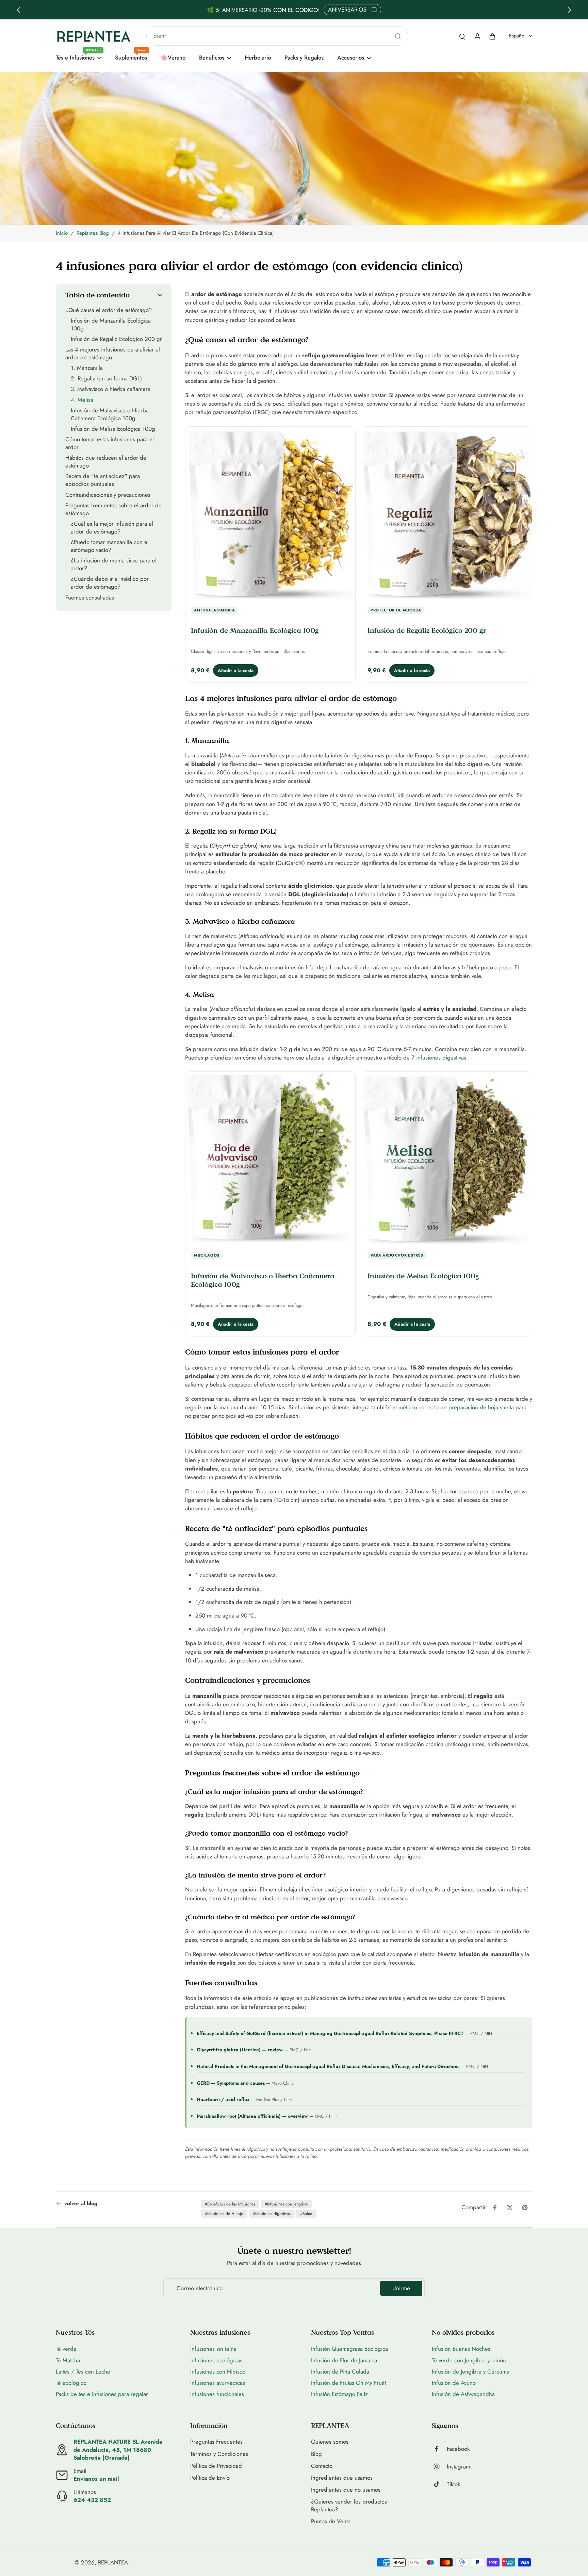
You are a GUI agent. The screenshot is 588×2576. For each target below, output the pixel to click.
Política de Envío (210, 2478)
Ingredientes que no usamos (346, 2490)
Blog (316, 2454)
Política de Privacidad (216, 2466)
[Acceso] (477, 36)
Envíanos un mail (96, 2479)
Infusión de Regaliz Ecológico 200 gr (427, 630)
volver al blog (81, 2204)
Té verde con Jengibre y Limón (469, 2360)
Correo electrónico (200, 2288)
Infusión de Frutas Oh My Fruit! (349, 2383)
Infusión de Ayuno (454, 2383)
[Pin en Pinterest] (525, 2208)
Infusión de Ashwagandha (463, 2394)
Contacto (322, 2466)
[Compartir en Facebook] (495, 2208)
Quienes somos (330, 2442)
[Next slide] (570, 10)
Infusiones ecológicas (216, 2360)
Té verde (66, 2349)
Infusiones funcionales (217, 2394)
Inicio (62, 233)
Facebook (458, 2449)
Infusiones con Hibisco (218, 2372)
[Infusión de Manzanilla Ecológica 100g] (270, 514)
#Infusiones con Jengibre (286, 2204)
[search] (462, 36)
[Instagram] (439, 2466)
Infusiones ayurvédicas (218, 2383)
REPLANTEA (113, 2562)
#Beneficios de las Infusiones (230, 2204)
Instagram (459, 2467)
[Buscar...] (398, 36)
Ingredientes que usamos (342, 2478)
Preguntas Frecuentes (216, 2442)
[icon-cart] (492, 36)
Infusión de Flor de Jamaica (344, 2360)
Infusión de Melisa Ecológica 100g (423, 1276)
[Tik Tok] (439, 2484)
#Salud (306, 2214)
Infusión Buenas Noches (461, 2349)
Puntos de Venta (331, 2521)
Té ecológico (71, 2383)
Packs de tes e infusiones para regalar (102, 2394)
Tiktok (453, 2484)
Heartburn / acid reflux (223, 2099)
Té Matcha (68, 2360)
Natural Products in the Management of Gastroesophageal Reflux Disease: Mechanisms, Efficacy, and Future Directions (328, 2066)
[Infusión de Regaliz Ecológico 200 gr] (447, 514)
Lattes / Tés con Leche (83, 2372)
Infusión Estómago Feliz (339, 2394)
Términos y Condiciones (219, 2454)
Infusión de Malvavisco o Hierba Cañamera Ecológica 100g (263, 1280)
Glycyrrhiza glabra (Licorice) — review (240, 2050)
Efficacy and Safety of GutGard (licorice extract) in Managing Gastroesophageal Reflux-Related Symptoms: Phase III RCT (330, 2033)
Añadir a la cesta (236, 670)
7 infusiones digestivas (439, 1057)
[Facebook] (439, 2449)
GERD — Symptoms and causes (231, 2083)
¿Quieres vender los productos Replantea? (349, 2506)
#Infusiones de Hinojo (224, 2214)
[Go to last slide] (18, 10)
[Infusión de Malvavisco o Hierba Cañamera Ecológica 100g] (270, 1159)
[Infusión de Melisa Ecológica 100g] (447, 1159)
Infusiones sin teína (213, 2349)
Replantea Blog (93, 233)
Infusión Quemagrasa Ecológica (349, 2349)
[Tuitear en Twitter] (510, 2208)
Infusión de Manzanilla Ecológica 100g (255, 630)
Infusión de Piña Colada (340, 2372)
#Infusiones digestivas (272, 2214)
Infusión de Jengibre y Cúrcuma (471, 2372)
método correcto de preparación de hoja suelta (456, 1407)
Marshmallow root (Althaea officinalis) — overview (252, 2116)
